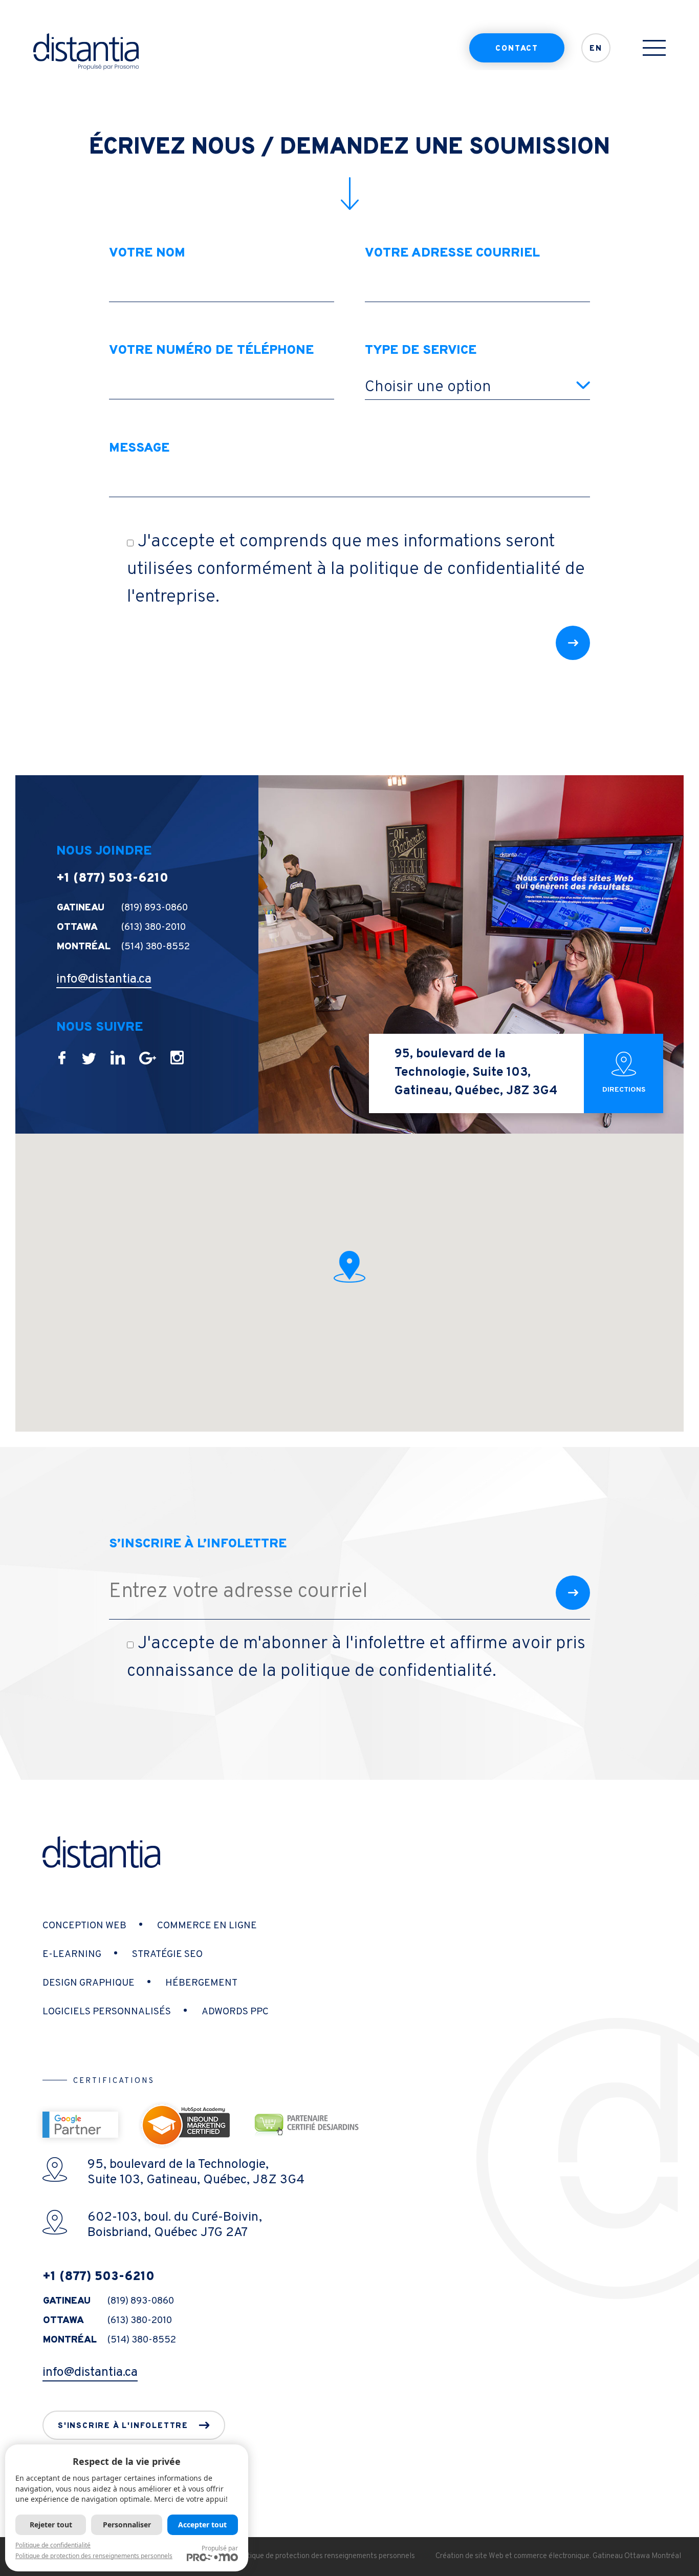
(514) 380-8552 (156, 947)
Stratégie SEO (167, 1954)
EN (596, 49)
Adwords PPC (235, 2012)
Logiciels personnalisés (107, 2012)
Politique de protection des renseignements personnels (325, 2556)
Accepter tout (202, 2525)
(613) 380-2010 (154, 927)
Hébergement (201, 1983)
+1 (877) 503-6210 (112, 879)
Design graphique (89, 1983)
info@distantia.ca (104, 980)
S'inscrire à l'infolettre (123, 2426)
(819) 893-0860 (155, 908)
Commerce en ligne (207, 1926)
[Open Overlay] (654, 48)
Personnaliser (127, 2525)
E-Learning (72, 1954)
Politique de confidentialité (53, 2545)
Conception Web (84, 1926)
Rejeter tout (51, 2525)
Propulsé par (220, 2548)
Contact (517, 49)
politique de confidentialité (455, 569)
